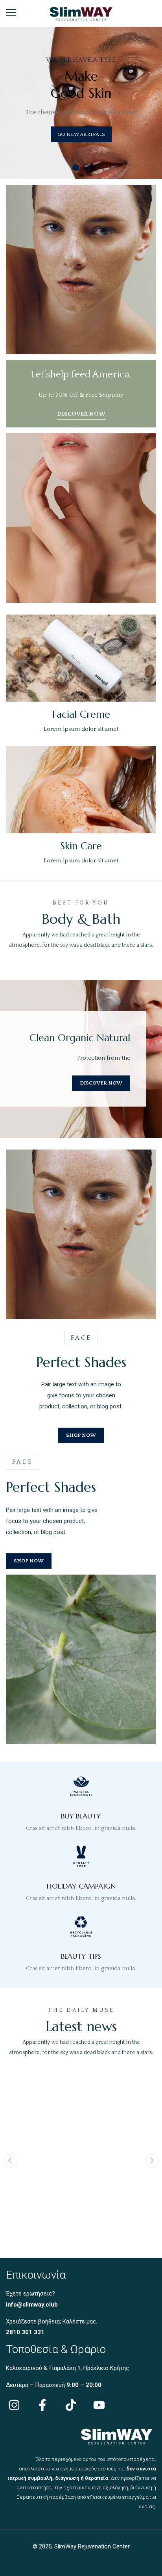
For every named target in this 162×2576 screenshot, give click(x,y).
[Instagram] (14, 2405)
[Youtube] (99, 2405)
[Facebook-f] (42, 2405)
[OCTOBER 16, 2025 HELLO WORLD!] (81, 2076)
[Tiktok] (71, 2405)
